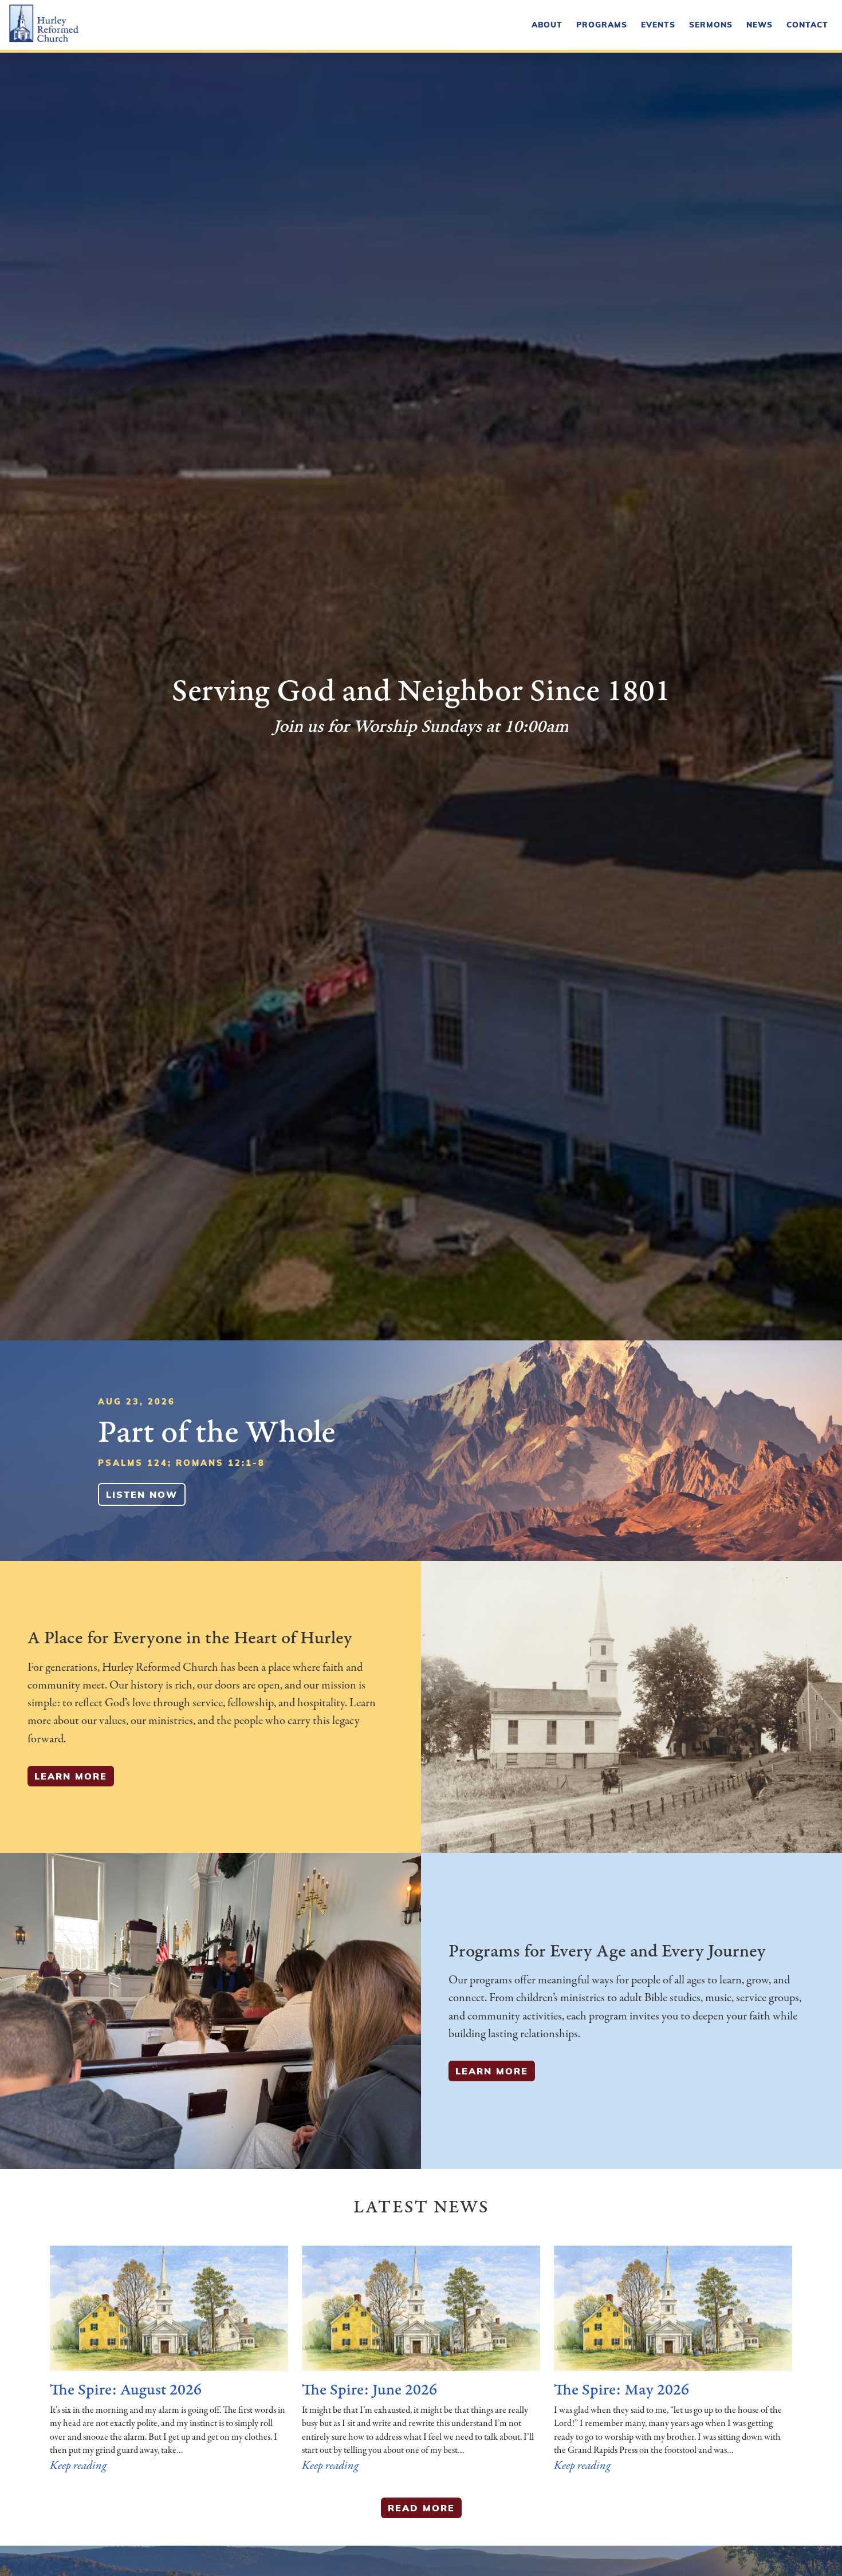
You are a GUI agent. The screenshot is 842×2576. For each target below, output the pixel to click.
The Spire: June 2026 (369, 2390)
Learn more (71, 1776)
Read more (421, 2508)
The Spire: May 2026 (621, 2390)
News (760, 24)
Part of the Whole (217, 1432)
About (547, 24)
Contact (807, 24)
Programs (602, 24)
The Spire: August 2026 (126, 2390)
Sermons (711, 24)
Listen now (142, 1494)
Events (658, 24)
